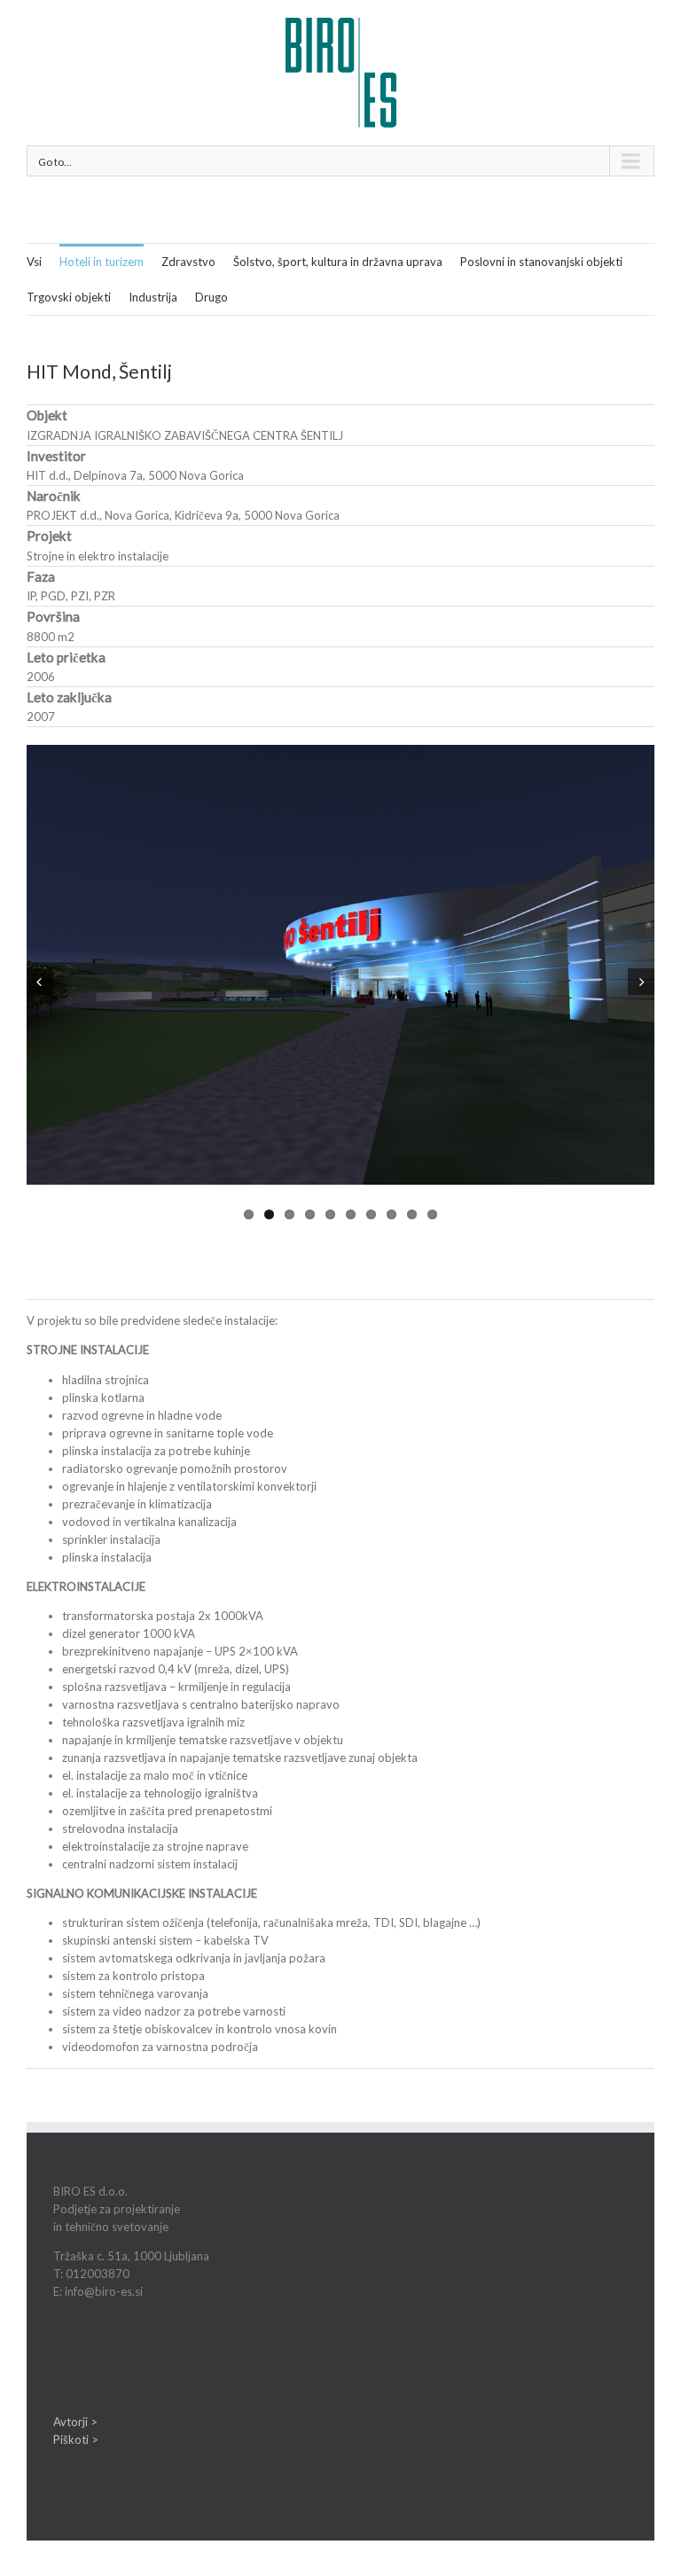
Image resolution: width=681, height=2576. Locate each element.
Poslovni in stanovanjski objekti (541, 262)
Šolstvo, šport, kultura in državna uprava (338, 262)
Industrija (153, 297)
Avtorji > (75, 2422)
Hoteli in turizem (102, 262)
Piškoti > (76, 2439)
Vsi (34, 262)
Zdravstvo (188, 262)
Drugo (211, 297)
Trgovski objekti (69, 297)
